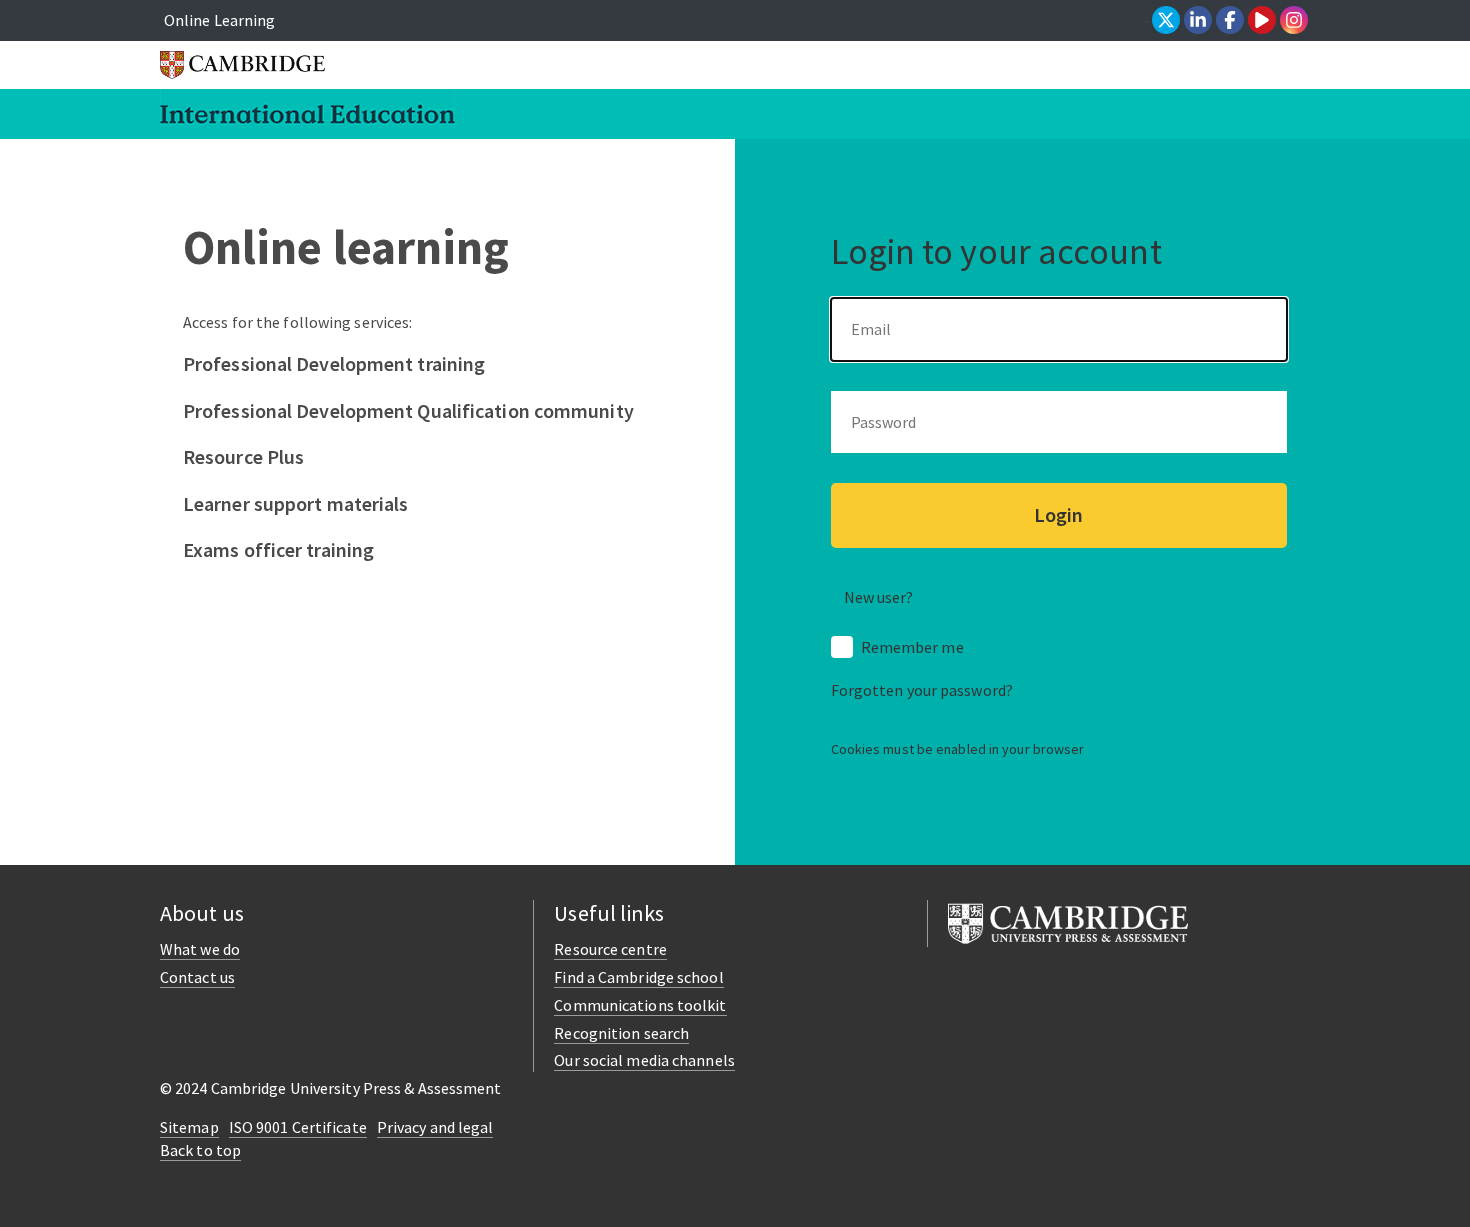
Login (1058, 514)
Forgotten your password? (922, 690)
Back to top (200, 1150)
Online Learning (220, 20)
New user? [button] (879, 597)
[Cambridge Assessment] (1068, 921)
